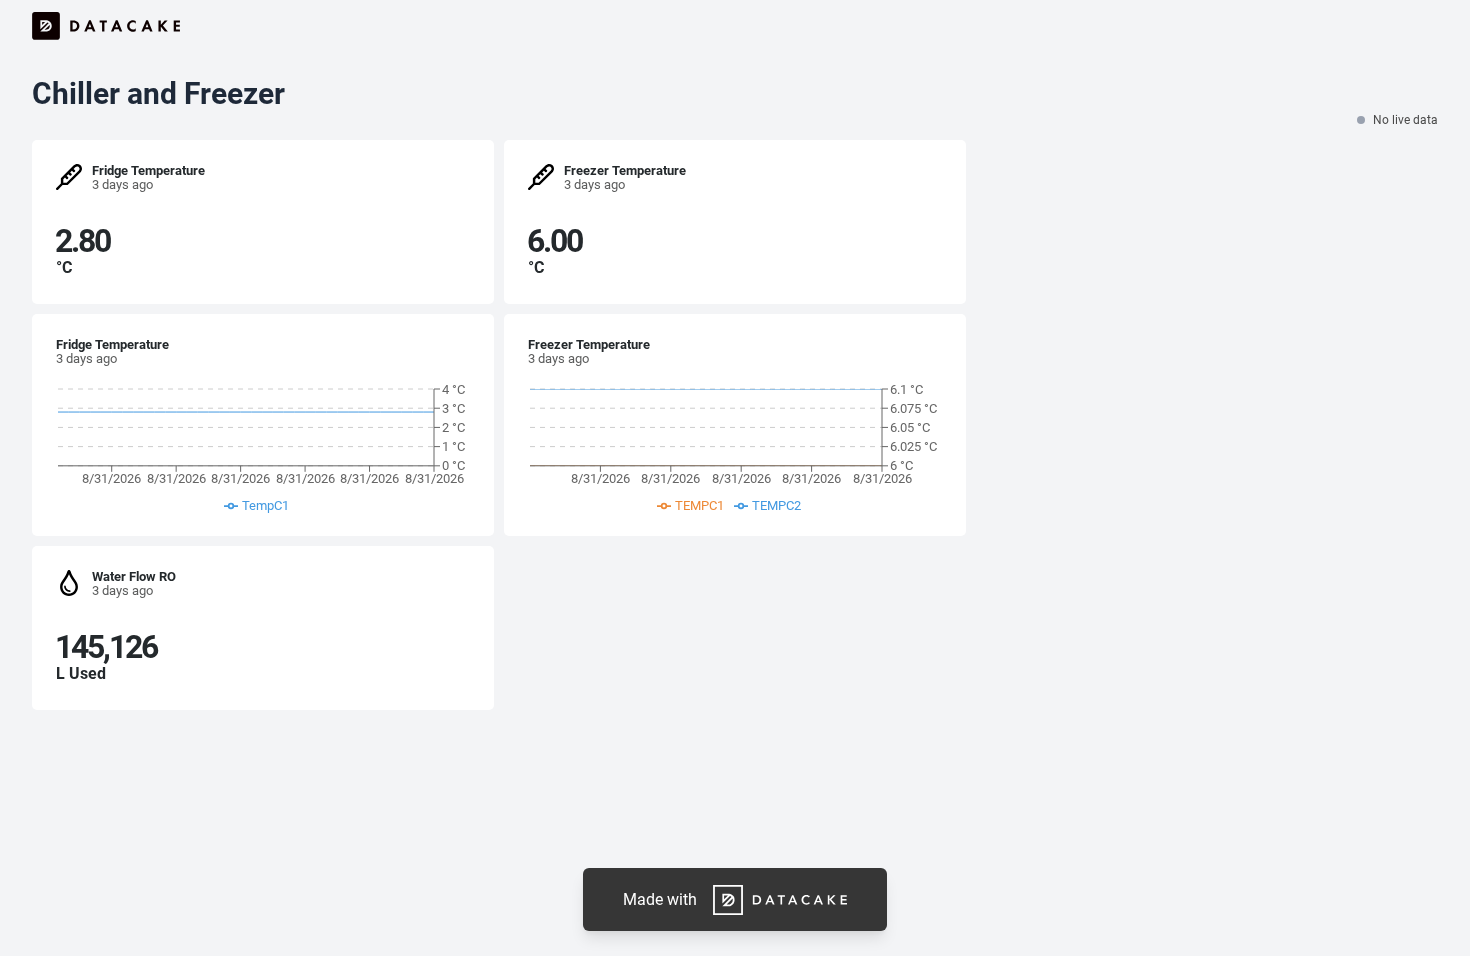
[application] (261, 452)
